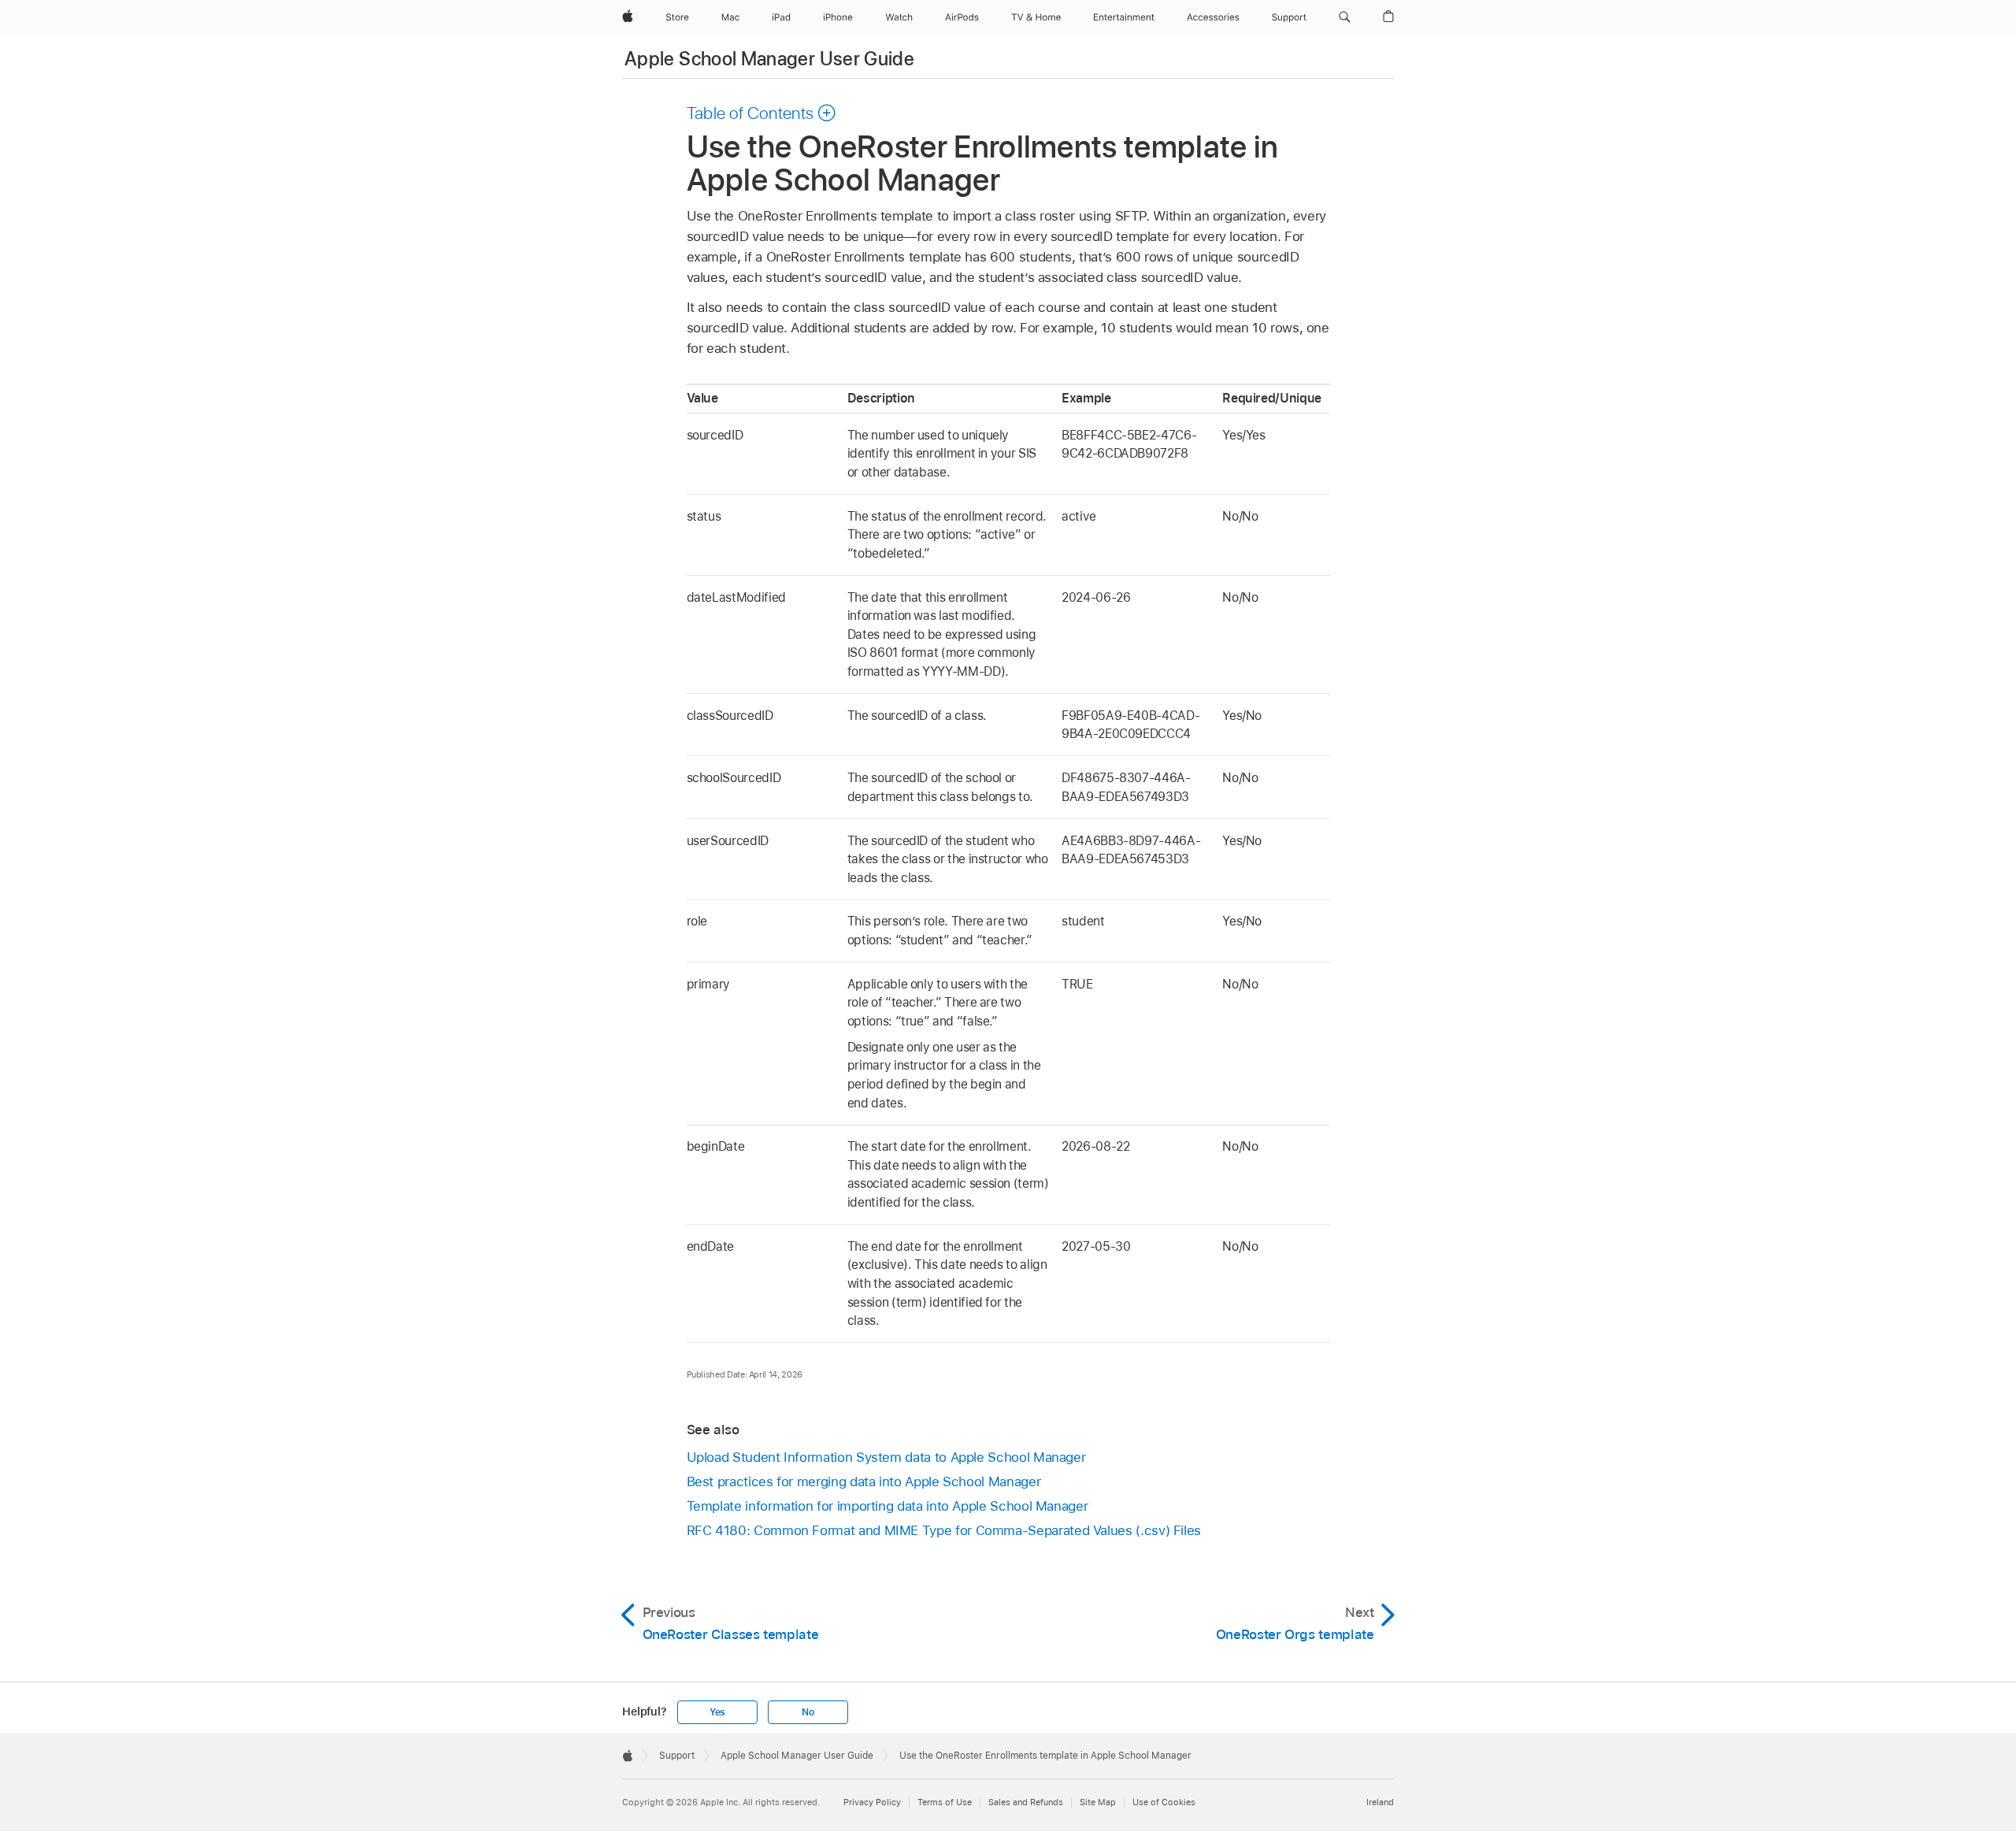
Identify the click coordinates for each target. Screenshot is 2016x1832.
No (808, 1712)
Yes (717, 1712)
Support (677, 1756)
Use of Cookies (1164, 1802)
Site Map (1098, 1802)
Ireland (1380, 1802)
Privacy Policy (872, 1802)
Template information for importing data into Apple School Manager (888, 1506)
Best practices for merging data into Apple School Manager (864, 1482)
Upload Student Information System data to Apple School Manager (886, 1457)
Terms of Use (945, 1802)
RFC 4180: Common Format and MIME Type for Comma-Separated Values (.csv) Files (944, 1530)
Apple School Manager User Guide (769, 59)
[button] (1345, 17)
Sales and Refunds (1026, 1802)
